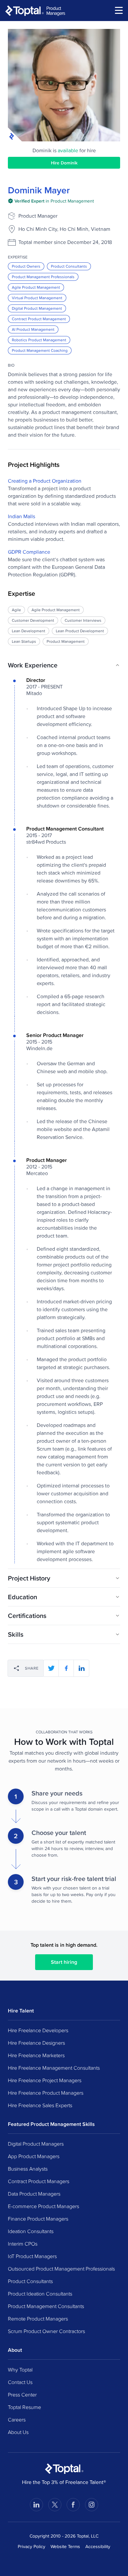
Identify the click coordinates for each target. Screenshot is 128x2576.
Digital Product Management (37, 308)
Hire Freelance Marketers (36, 2055)
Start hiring (64, 1962)
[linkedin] (81, 1668)
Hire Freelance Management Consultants (54, 2068)
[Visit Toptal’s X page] (55, 2505)
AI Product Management (33, 329)
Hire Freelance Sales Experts (40, 2105)
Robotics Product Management (39, 340)
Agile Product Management (36, 287)
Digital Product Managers (36, 2144)
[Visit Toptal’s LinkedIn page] (36, 2505)
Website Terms (65, 2546)
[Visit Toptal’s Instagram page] (92, 2505)
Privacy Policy (32, 2546)
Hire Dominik (64, 163)
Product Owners (26, 266)
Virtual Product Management (37, 298)
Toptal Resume (24, 2407)
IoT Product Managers (32, 2256)
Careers (17, 2420)
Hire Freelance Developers (38, 2030)
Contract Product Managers (39, 2181)
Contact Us (20, 2382)
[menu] (119, 10)
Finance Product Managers (38, 2219)
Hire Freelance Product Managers (46, 2093)
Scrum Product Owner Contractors (46, 2331)
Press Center (22, 2395)
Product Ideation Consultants (40, 2294)
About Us (18, 2432)
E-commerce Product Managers (43, 2206)
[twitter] (51, 1668)
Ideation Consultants (31, 2231)
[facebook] (66, 1668)
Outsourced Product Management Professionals (61, 2269)
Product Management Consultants (46, 2306)
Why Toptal (20, 2370)
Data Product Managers (34, 2194)
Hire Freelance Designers (36, 2043)
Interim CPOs (23, 2244)
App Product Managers (34, 2156)
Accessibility (98, 2546)
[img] (51, 201)
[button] (64, 665)
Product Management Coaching (40, 350)
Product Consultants (69, 266)
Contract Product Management (39, 319)
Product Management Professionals (43, 277)
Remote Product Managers (38, 2319)
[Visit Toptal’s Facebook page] (73, 2505)
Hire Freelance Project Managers (45, 2080)
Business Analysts (28, 2169)
